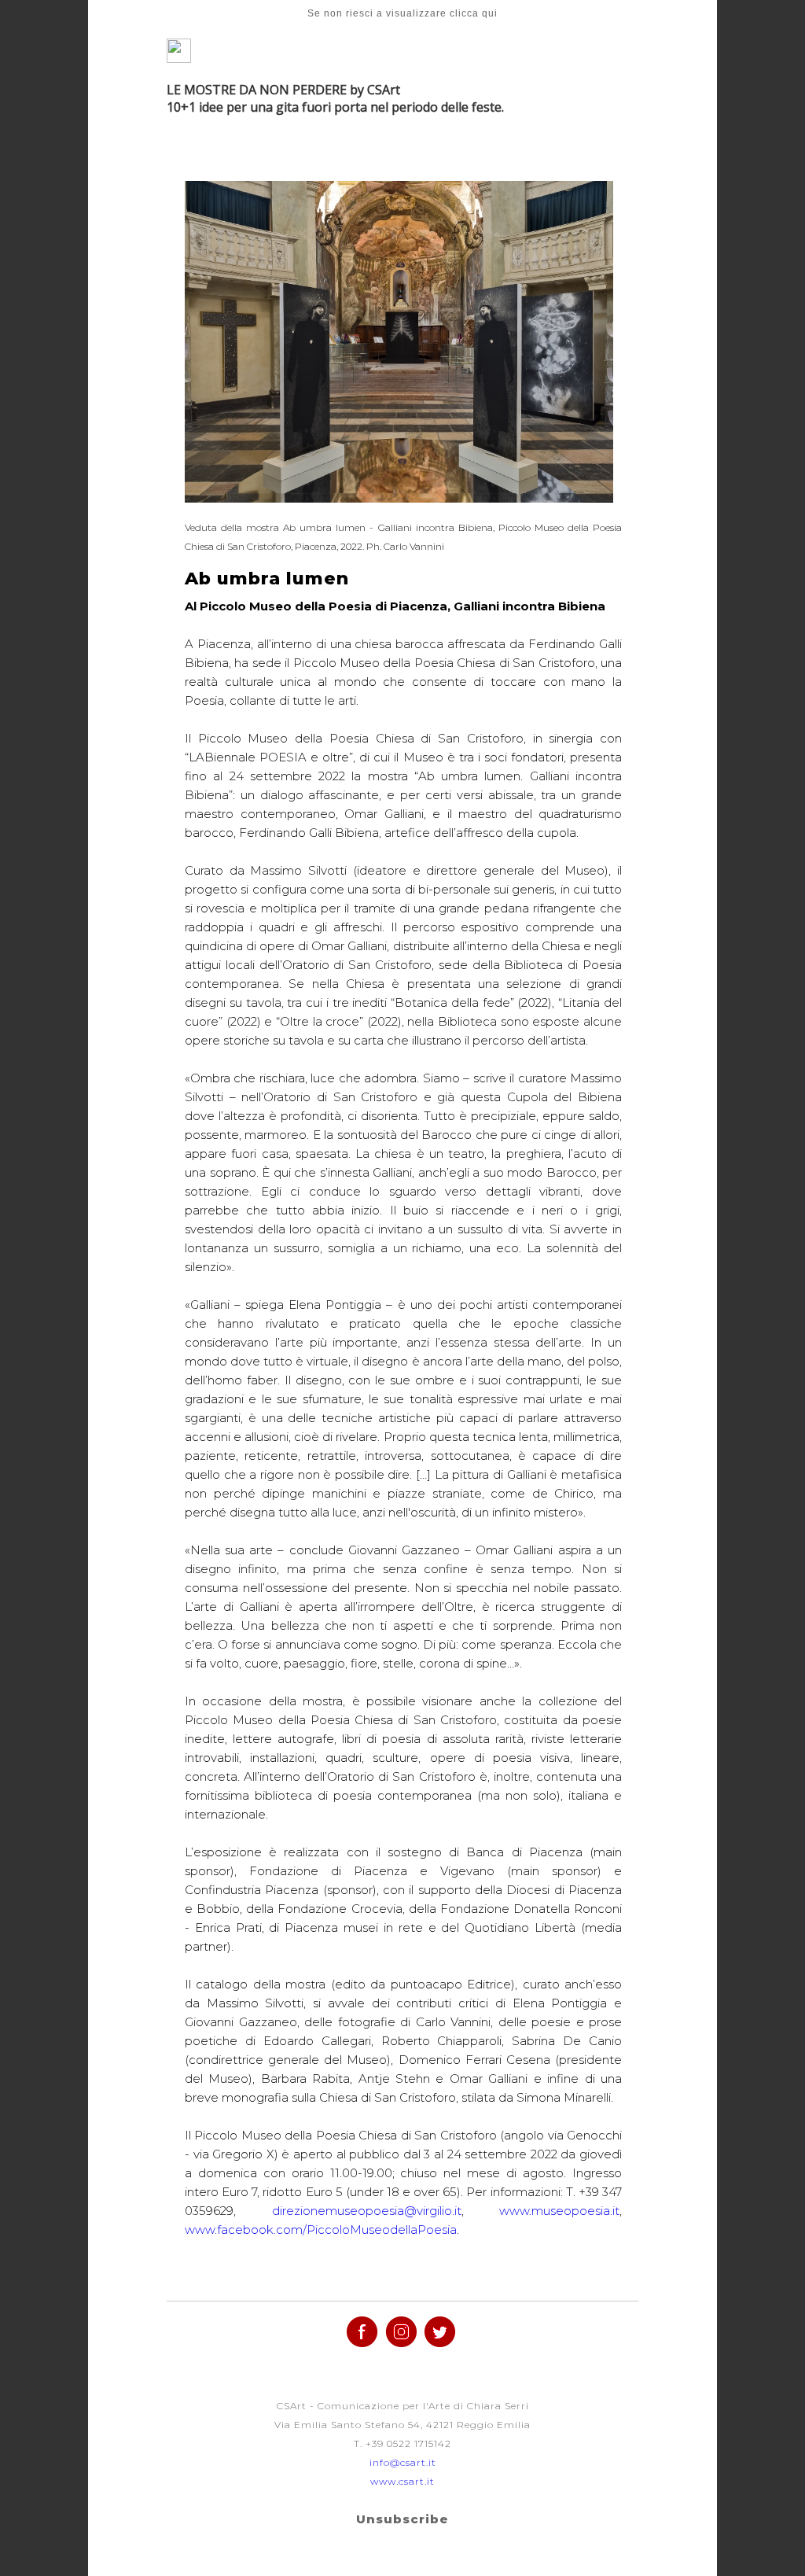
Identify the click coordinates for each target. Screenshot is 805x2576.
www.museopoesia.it (559, 2211)
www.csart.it (402, 2481)
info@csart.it (403, 2462)
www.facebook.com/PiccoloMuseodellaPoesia (321, 2230)
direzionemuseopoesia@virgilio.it (367, 2211)
